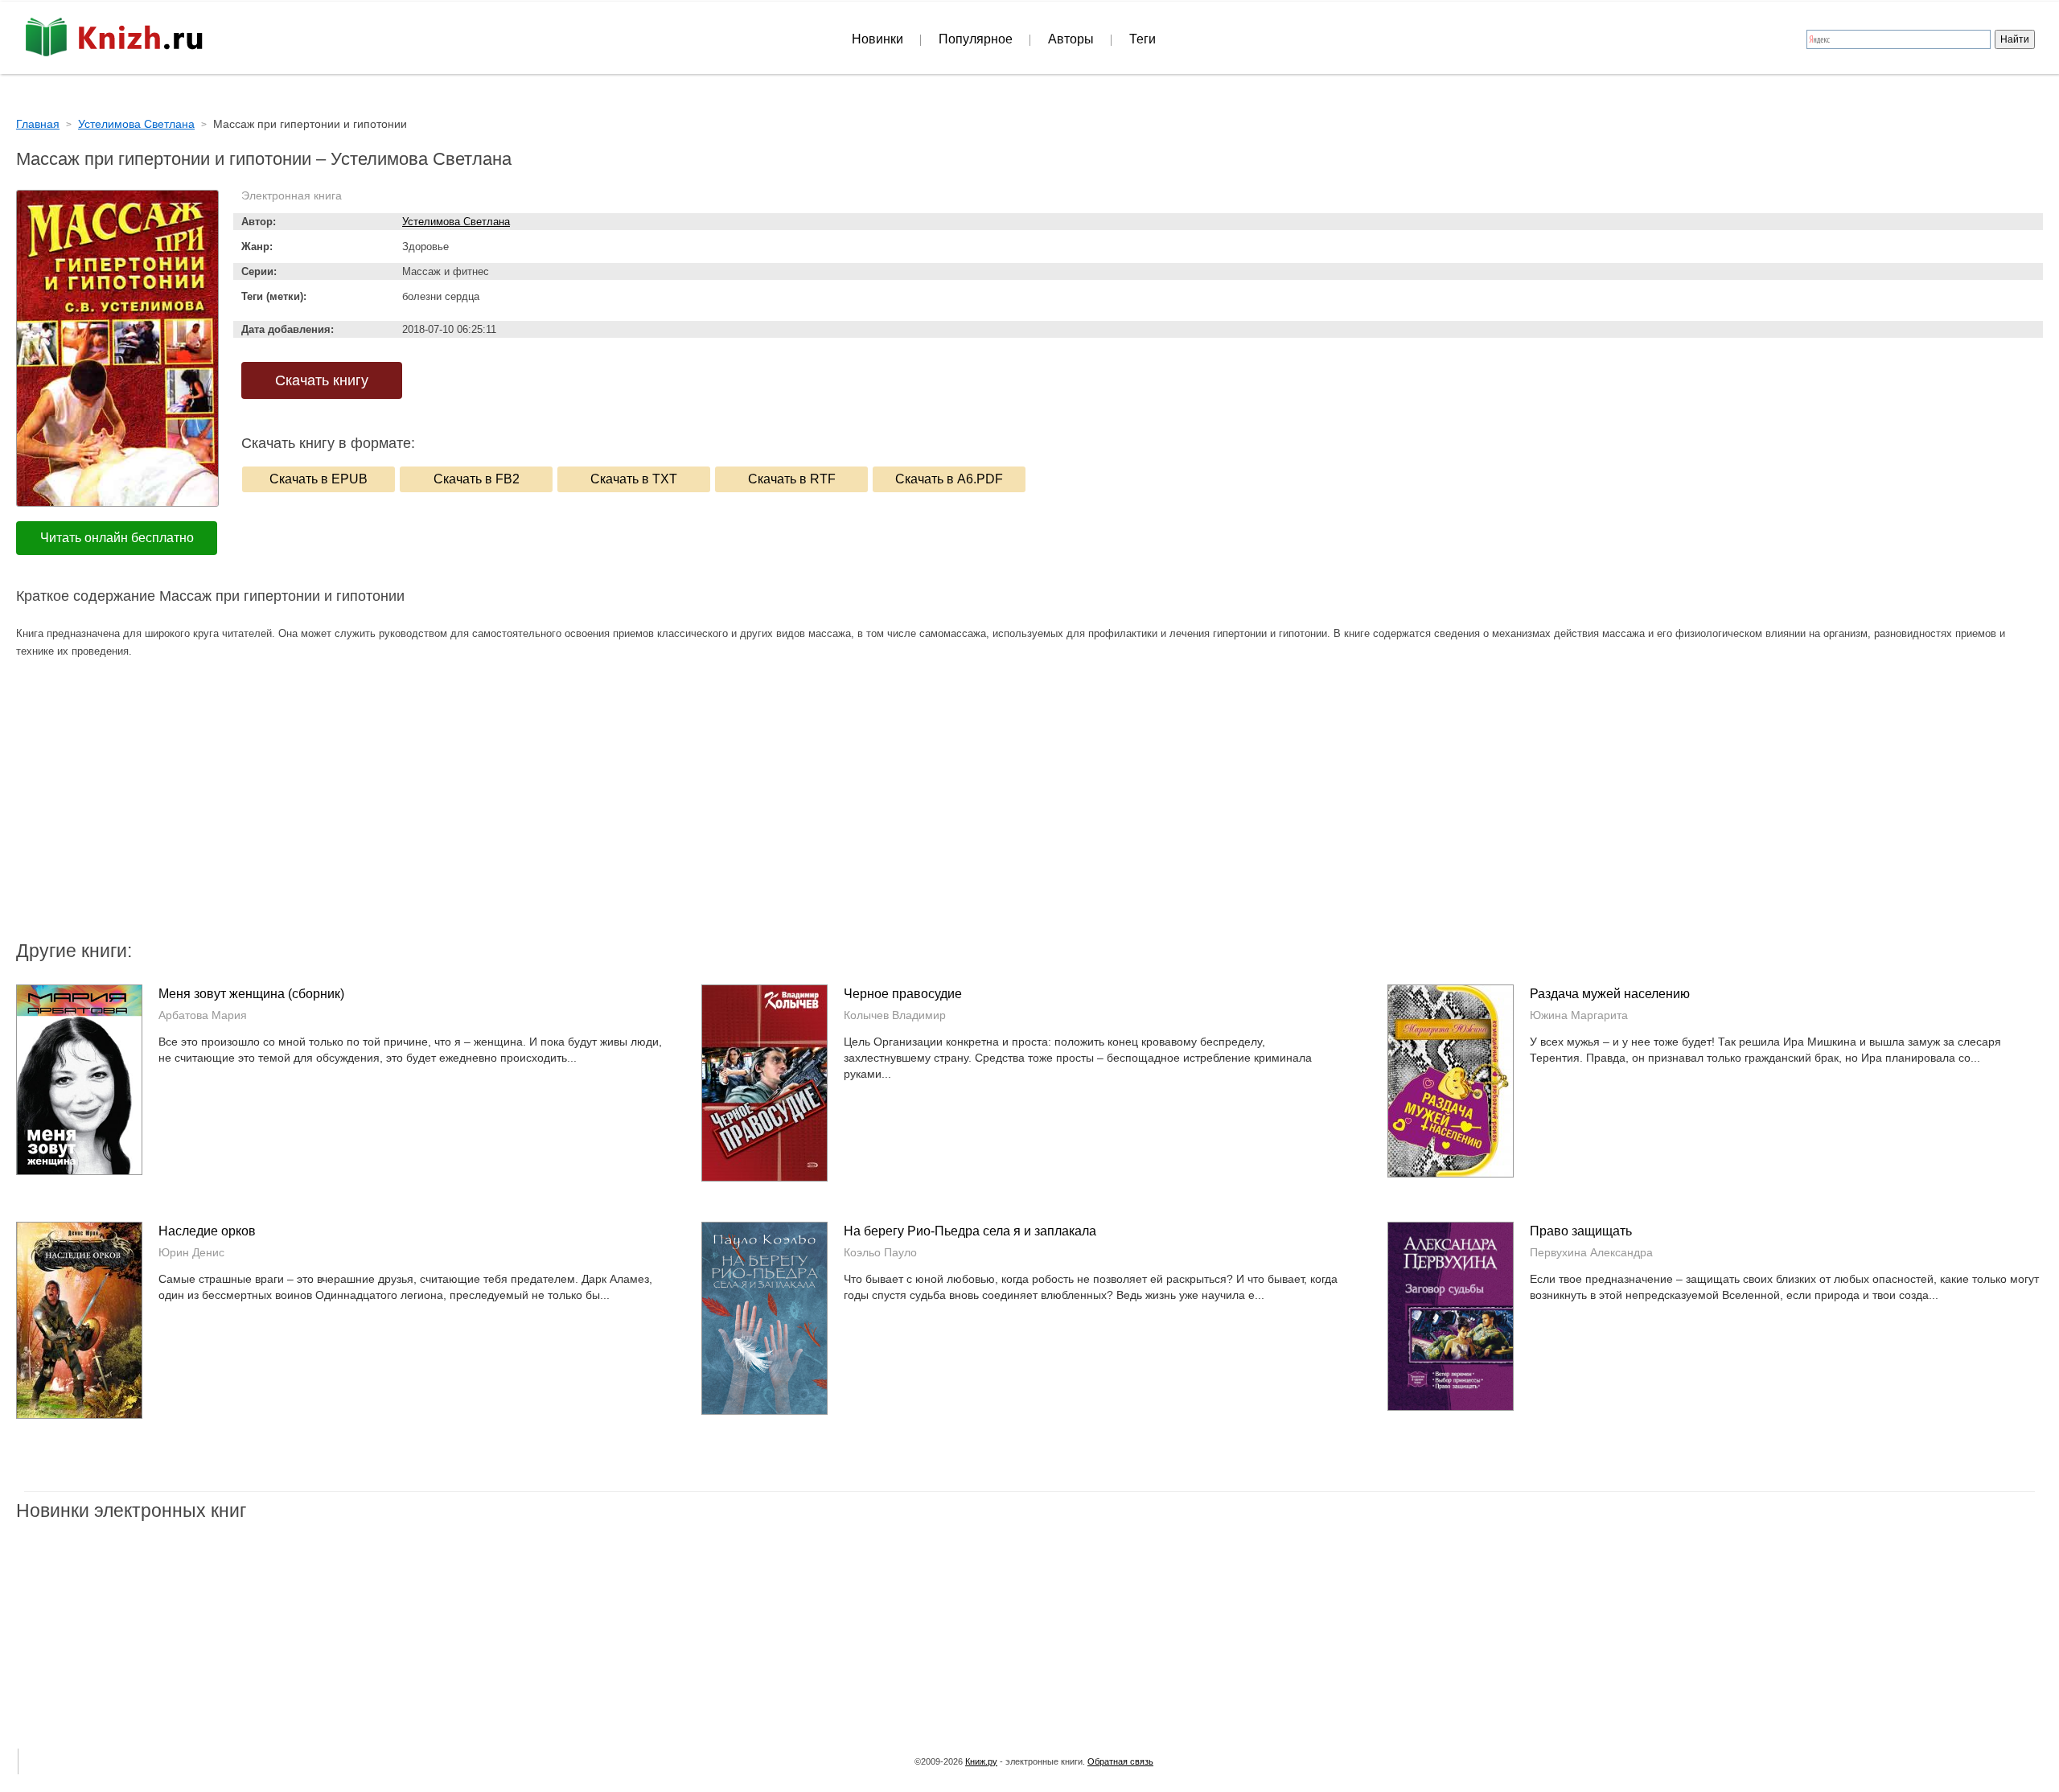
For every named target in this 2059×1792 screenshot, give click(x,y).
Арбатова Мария (203, 1015)
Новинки (877, 39)
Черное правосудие (903, 994)
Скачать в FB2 (477, 479)
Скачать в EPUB (319, 479)
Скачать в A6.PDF (949, 479)
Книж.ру (981, 1761)
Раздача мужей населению (1610, 994)
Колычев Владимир (895, 1015)
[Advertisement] (893, 809)
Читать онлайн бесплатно (117, 538)
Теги (1143, 39)
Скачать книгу (322, 380)
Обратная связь (1120, 1761)
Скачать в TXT (634, 479)
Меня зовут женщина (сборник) (251, 994)
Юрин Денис (191, 1252)
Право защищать (1581, 1231)
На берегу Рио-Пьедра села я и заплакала (970, 1231)
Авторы (1071, 39)
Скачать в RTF (792, 479)
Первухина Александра (1591, 1252)
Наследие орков (207, 1231)
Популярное (976, 39)
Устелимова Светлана (456, 222)
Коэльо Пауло (880, 1252)
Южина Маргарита (1579, 1015)
